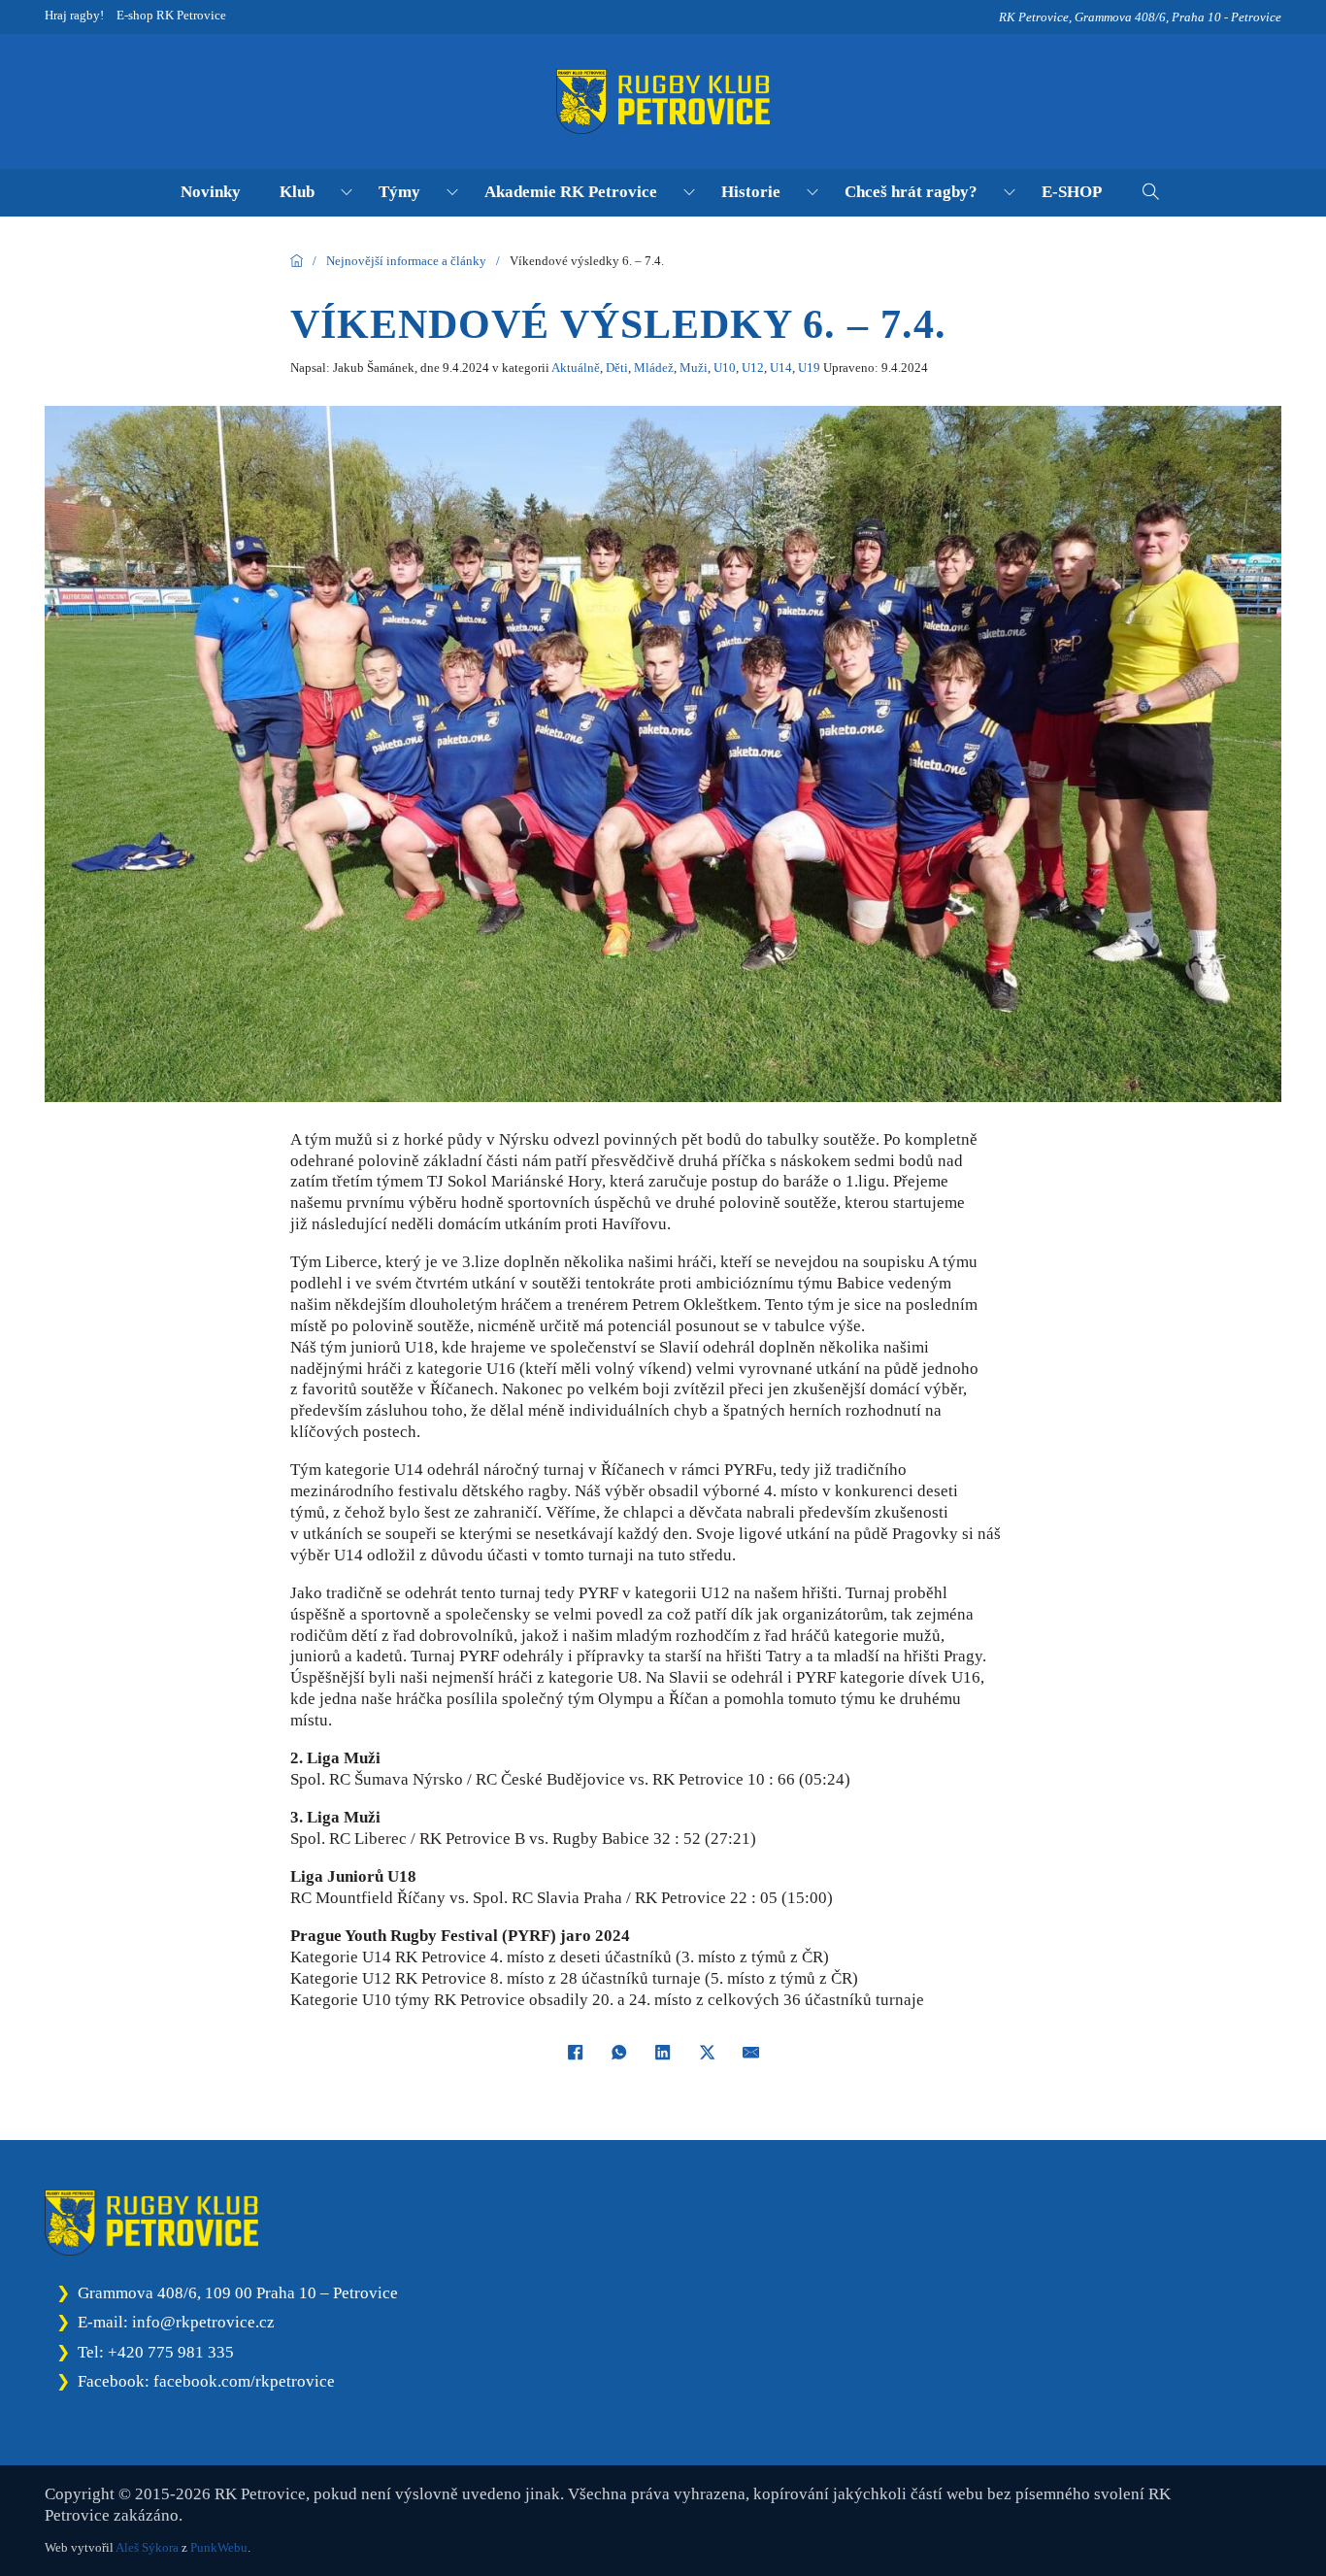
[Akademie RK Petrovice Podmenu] (689, 192)
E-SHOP (1072, 192)
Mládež (654, 368)
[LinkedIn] (663, 2052)
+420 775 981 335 (171, 2352)
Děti (617, 368)
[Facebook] (575, 2052)
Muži (694, 368)
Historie (751, 192)
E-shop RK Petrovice (171, 15)
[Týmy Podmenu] (452, 192)
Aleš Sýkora (147, 2547)
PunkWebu (219, 2547)
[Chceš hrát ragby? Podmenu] (1010, 192)
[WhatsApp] (619, 2052)
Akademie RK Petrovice (571, 192)
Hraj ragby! (74, 15)
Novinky (211, 192)
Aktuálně (576, 368)
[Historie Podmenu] (812, 192)
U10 (725, 368)
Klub (297, 192)
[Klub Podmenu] (347, 192)
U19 (809, 368)
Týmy (399, 192)
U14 (781, 368)
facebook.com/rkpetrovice (244, 2381)
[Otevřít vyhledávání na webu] (1151, 192)
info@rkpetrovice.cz (203, 2322)
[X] (707, 2052)
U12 (753, 368)
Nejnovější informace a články (406, 261)
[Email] (751, 2052)
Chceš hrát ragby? (911, 192)
